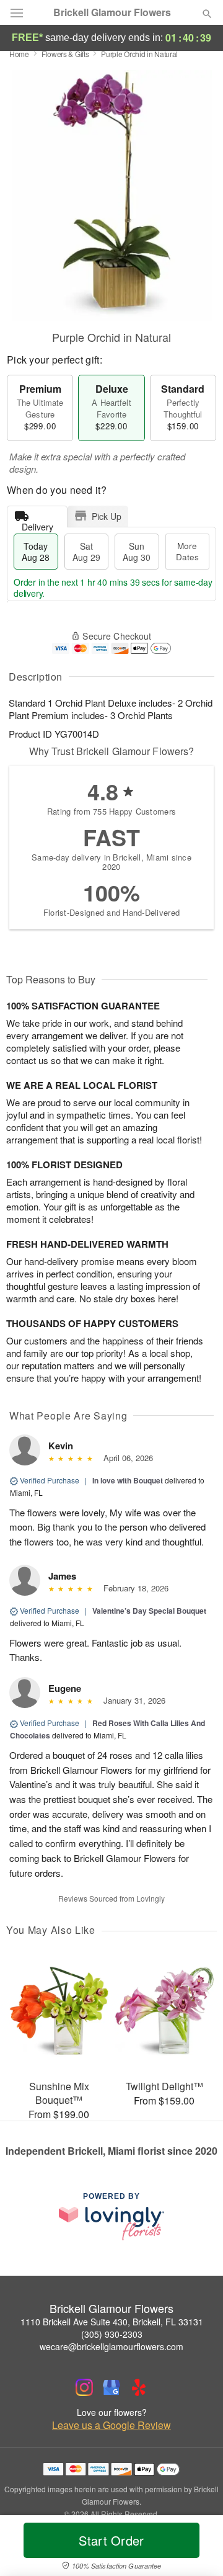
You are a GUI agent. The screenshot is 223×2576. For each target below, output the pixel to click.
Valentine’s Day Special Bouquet (149, 1611)
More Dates (187, 551)
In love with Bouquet (128, 1480)
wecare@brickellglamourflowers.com (111, 2346)
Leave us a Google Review (111, 2425)
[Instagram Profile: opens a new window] (84, 2387)
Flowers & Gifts (65, 54)
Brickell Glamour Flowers (112, 12)
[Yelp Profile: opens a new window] (139, 2387)
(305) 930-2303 (112, 2334)
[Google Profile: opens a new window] (111, 2387)
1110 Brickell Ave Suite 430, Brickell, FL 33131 (112, 2322)
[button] (197, 2548)
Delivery (37, 524)
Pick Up (107, 516)
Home (19, 54)
